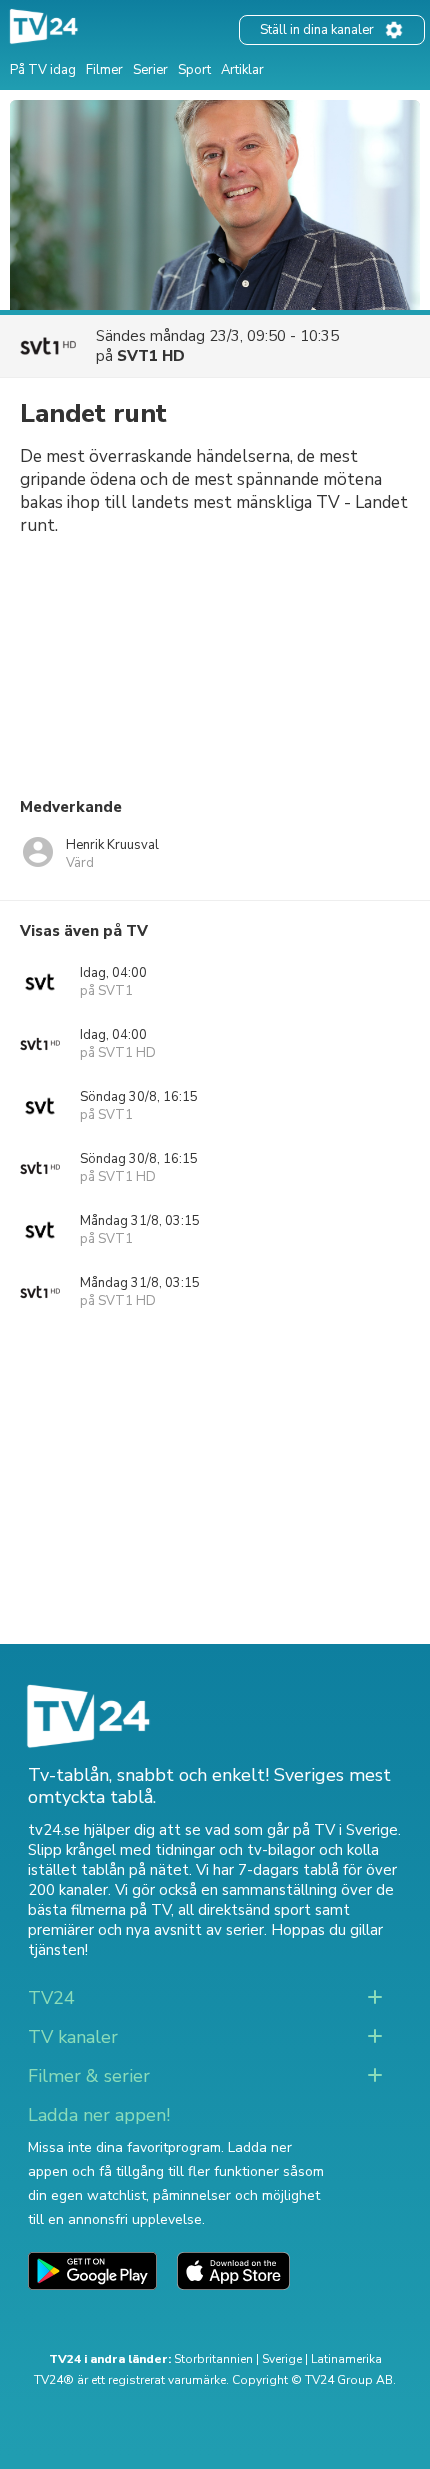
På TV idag (43, 70)
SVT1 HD (151, 356)
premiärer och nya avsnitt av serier (146, 1930)
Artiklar (242, 70)
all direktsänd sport (244, 1910)
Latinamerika (346, 2359)
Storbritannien (213, 2359)
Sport (194, 70)
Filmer (104, 70)
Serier (150, 70)
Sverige (282, 2359)
